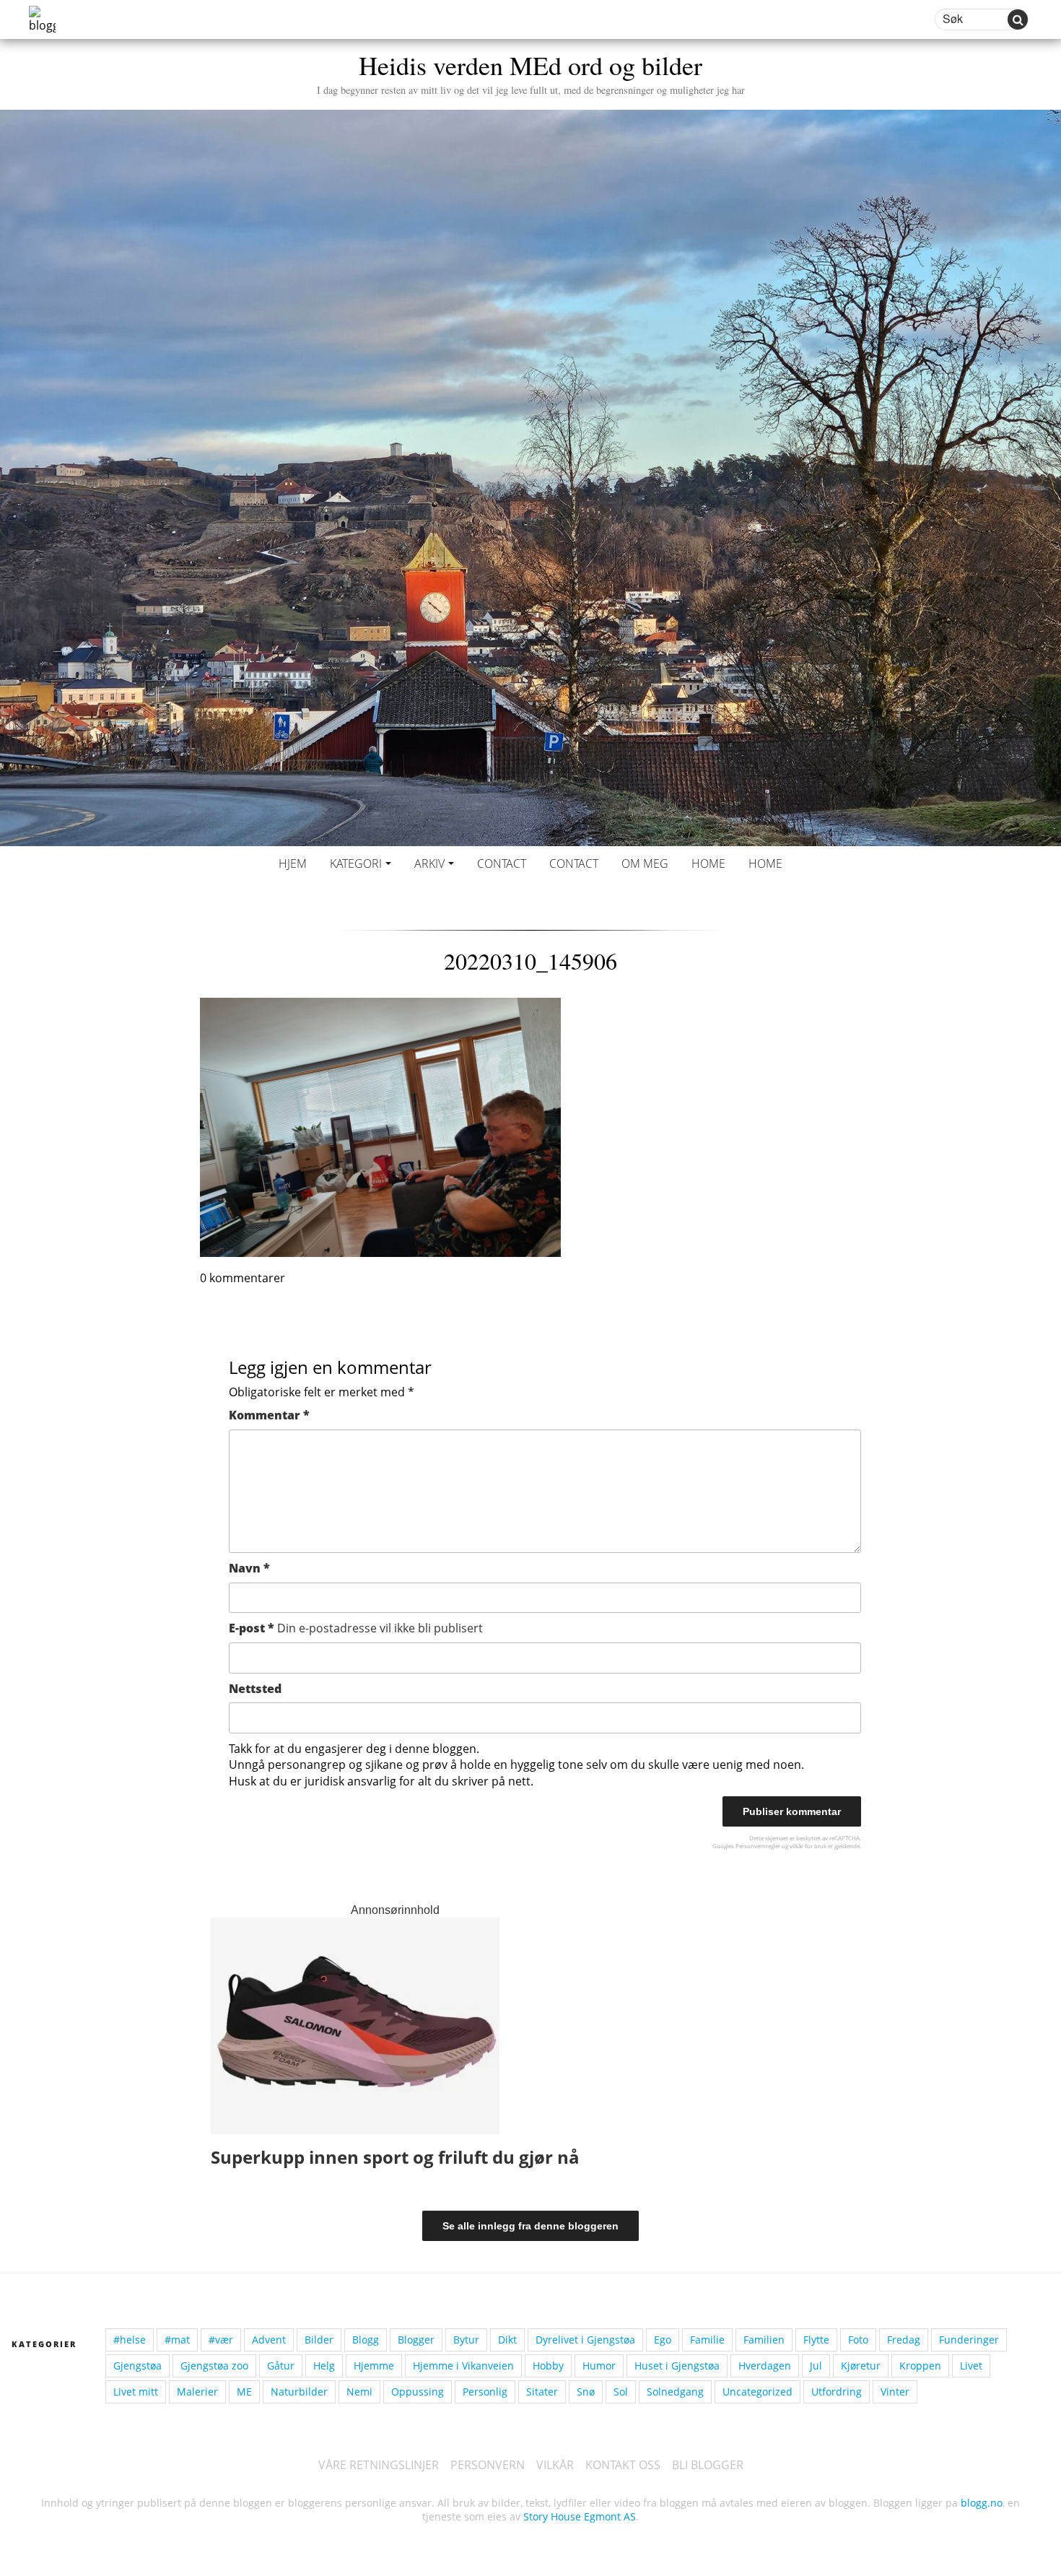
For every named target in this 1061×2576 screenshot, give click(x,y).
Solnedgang (675, 2392)
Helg (324, 2366)
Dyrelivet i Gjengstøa (585, 2340)
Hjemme (374, 2366)
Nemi (359, 2392)
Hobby (548, 2366)
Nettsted (255, 1689)
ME (244, 2392)
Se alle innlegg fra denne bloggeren (530, 2226)
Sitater (542, 2392)
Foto (858, 2340)
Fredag (904, 2340)
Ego (663, 2340)
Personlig (485, 2392)
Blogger (416, 2340)
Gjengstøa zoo (214, 2366)
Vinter (895, 2392)
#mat (177, 2340)
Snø (586, 2392)
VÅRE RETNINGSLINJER (379, 2465)
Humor (599, 2366)
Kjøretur (861, 2366)
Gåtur (281, 2366)
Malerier (197, 2392)
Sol (621, 2392)
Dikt (507, 2340)
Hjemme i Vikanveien (463, 2366)
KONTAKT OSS (623, 2465)
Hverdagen (765, 2366)
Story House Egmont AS (580, 2516)
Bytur (466, 2340)
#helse (130, 2340)
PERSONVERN (488, 2465)
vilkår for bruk (808, 1846)
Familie (707, 2340)
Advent (269, 2340)
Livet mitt (136, 2392)
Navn (249, 1568)
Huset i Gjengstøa (677, 2366)
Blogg (366, 2340)
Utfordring (837, 2392)
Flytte (816, 2340)
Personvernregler (758, 1846)
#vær (221, 2340)
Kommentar (269, 1415)
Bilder (319, 2340)
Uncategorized (757, 2392)
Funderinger (969, 2340)
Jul (816, 2366)
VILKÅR (555, 2465)
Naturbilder (299, 2392)
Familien (764, 2340)
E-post (356, 1628)
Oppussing (418, 2392)
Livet (971, 2366)
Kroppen (920, 2366)
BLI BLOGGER (708, 2465)
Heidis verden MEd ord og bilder (531, 72)
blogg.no (982, 2503)
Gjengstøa (137, 2366)
